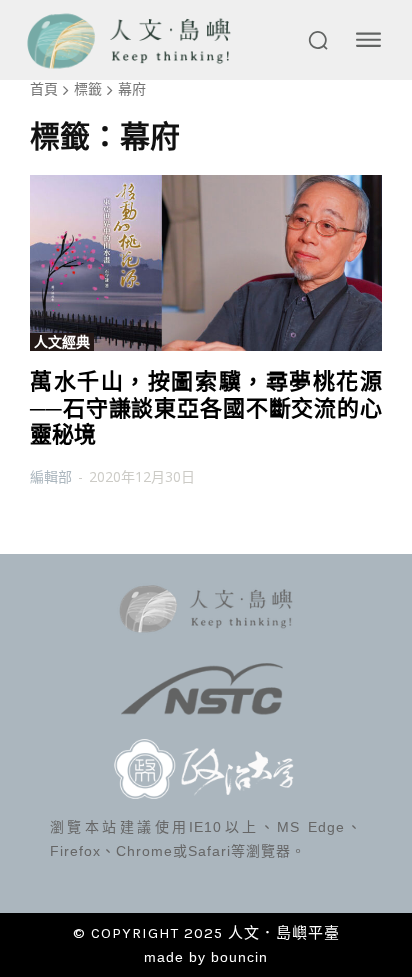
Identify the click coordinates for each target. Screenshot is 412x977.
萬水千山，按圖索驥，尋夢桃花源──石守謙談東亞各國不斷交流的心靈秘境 (206, 408)
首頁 (44, 88)
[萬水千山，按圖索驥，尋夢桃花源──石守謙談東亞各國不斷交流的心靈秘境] (206, 263)
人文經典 (62, 342)
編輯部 (51, 476)
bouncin (239, 957)
